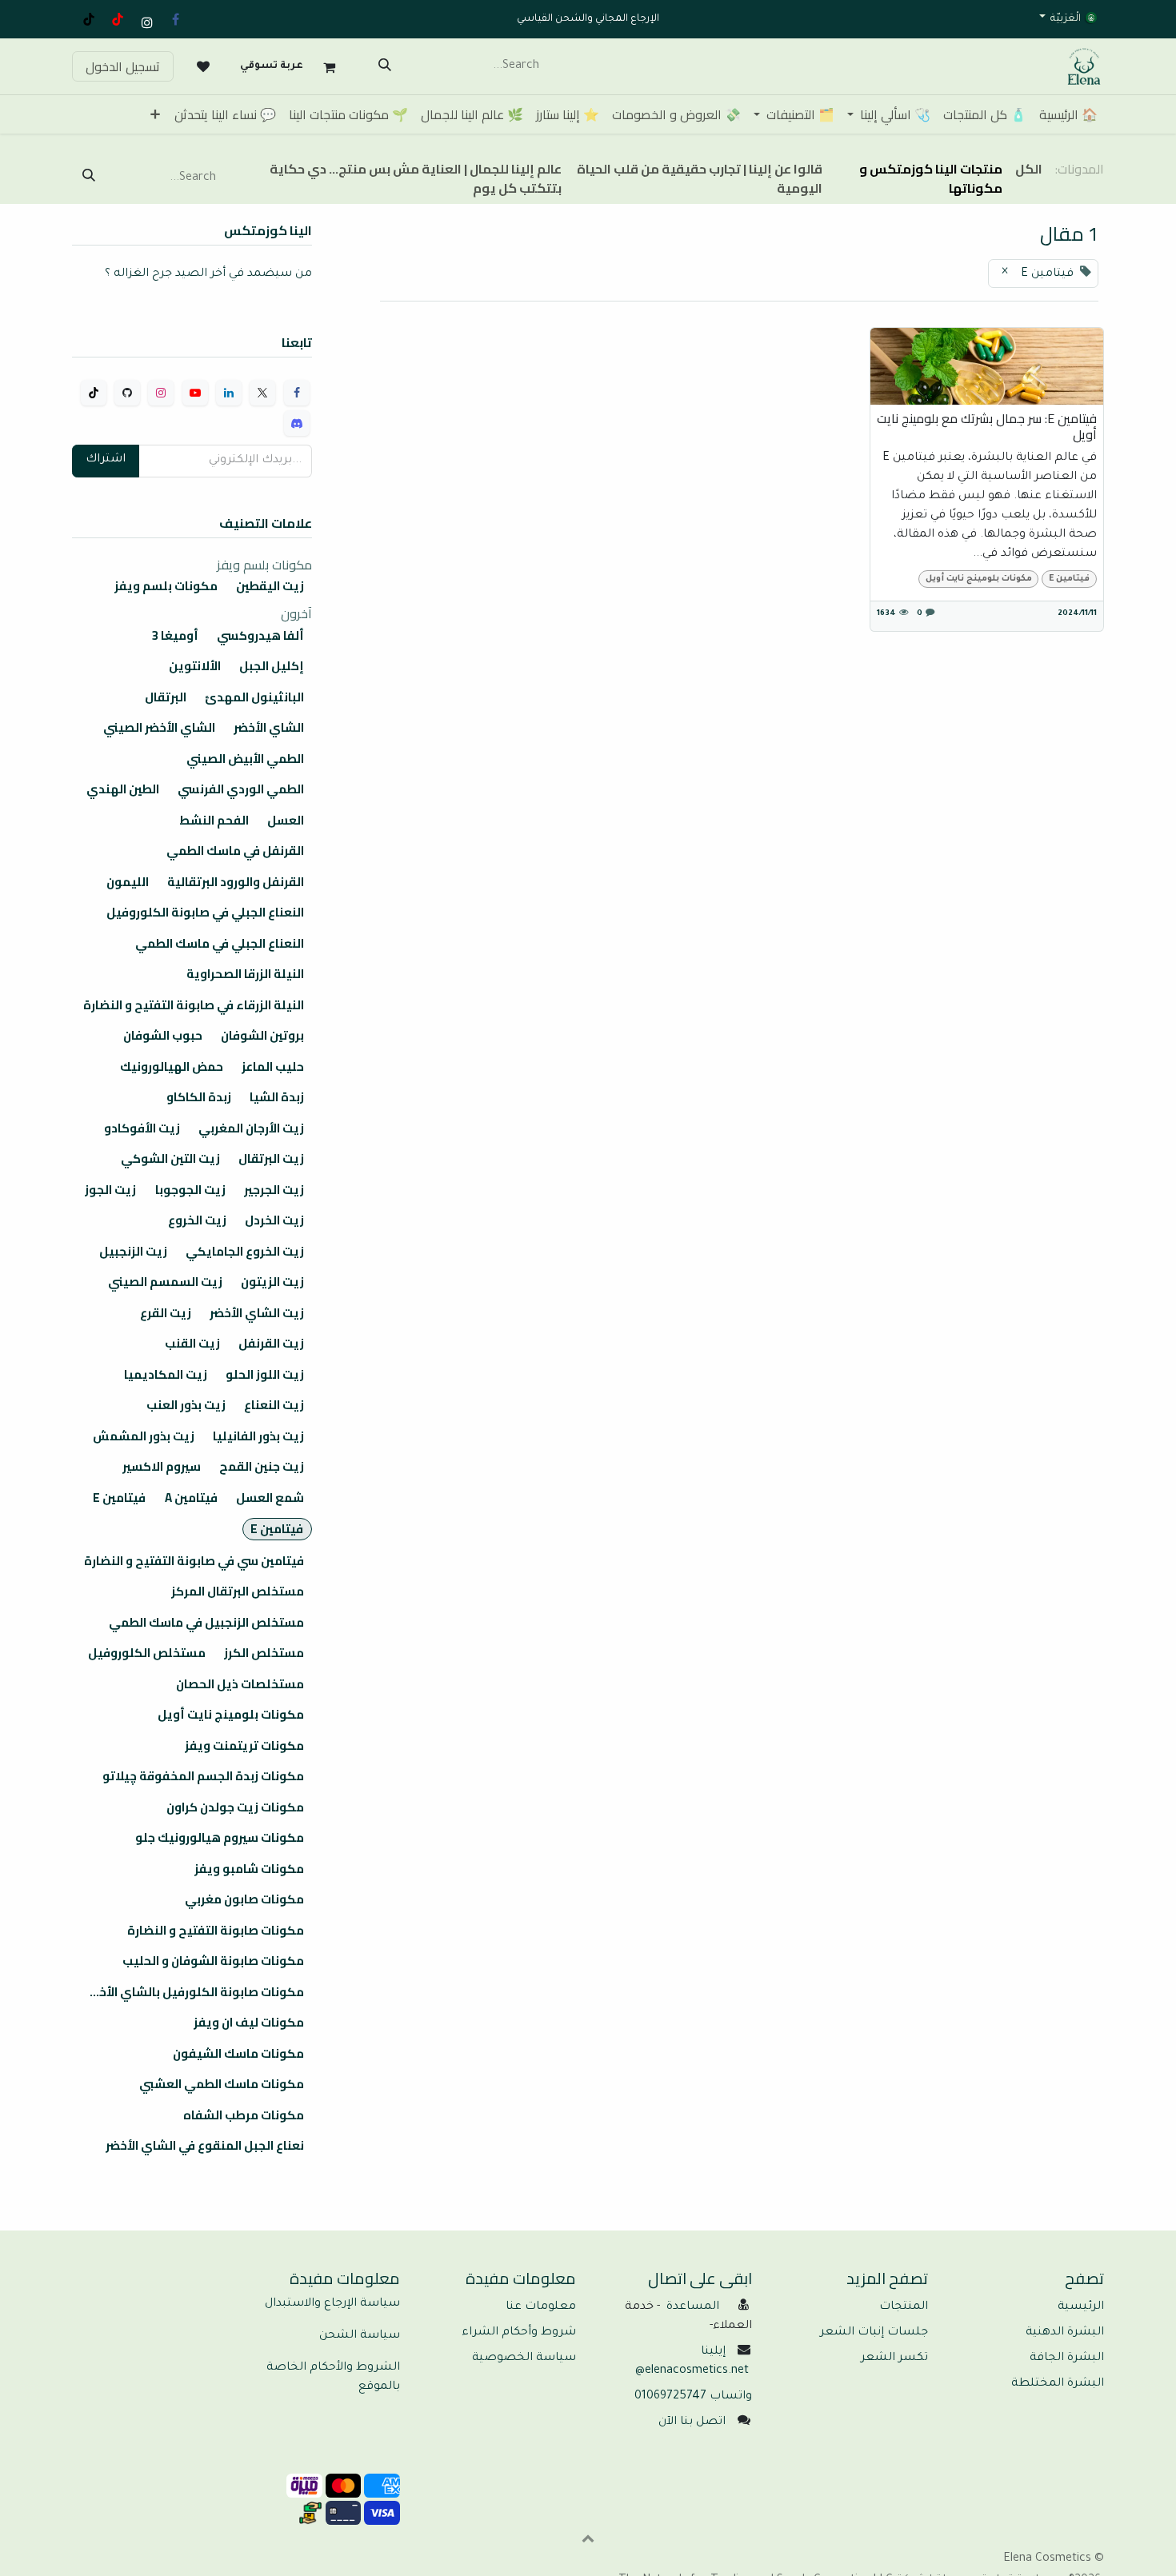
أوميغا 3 (175, 636)
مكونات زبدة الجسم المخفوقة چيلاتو (203, 1776)
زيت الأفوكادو (142, 1128)
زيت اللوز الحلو (265, 1375)
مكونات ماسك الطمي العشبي (222, 2084)
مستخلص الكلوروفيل (147, 1653)
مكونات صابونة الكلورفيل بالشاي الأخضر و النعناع (188, 1992)
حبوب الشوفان (163, 1036)
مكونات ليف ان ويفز (249, 2023)
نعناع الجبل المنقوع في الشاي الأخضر (205, 2146)
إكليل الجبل (272, 666)
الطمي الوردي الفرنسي (241, 789)
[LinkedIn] (229, 393)
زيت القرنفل (271, 1344)
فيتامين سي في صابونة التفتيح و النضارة (194, 1561)
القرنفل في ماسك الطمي (235, 851)
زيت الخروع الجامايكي (245, 1252)
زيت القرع (166, 1313)
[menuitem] (1068, 114)
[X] (262, 393)
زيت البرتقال (271, 1159)
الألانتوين (195, 666)
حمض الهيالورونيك (172, 1067)
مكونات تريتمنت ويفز (244, 1746)
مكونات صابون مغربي (244, 1899)
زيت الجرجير (274, 1190)
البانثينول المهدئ (254, 697)
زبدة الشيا (277, 1097)
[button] (588, 2538)
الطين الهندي (123, 789)
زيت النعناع (274, 1405)
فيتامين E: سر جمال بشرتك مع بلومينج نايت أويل (987, 426)
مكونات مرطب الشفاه (244, 2115)
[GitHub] (127, 393)
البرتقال (166, 697)
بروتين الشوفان (262, 1036)
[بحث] (385, 66)
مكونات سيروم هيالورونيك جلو (220, 1838)
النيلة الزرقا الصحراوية (245, 974)
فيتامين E (1069, 579)
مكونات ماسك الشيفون (238, 2054)
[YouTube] (118, 19)
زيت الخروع (197, 1220)
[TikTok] (89, 19)
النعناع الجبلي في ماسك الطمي (220, 944)
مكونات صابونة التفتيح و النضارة (216, 1931)
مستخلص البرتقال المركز (238, 1592)
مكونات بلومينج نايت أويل (979, 579)
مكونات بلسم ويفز (166, 586)
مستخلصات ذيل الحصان (240, 1684)
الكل (1029, 169)
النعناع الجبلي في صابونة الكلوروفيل (205, 913)
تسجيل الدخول (123, 66)
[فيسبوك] (175, 19)
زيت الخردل (274, 1220)
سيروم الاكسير (162, 1467)
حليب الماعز (273, 1067)
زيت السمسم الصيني (165, 1282)
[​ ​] (203, 66)
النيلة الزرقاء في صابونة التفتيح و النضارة (194, 1005)
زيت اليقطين (270, 586)
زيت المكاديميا (166, 1375)
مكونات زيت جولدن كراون (235, 1807)
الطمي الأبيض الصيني (245, 759)
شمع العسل (270, 1498)
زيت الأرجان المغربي (251, 1128)
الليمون (128, 882)
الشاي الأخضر (269, 728)
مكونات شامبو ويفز (249, 1869)
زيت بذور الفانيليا (258, 1436)
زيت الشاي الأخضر (257, 1313)
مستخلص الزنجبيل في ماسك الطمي (206, 1623)
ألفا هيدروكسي (260, 636)
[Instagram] (161, 393)
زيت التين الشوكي (170, 1159)
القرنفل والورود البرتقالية (236, 882)
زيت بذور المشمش (144, 1436)
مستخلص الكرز (264, 1653)
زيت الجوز (110, 1190)
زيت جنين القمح (262, 1467)
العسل (286, 821)
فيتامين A (191, 1498)
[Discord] (297, 423)
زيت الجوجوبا (190, 1190)
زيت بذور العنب (186, 1405)
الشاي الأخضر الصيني (159, 728)
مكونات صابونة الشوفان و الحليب (213, 1961)
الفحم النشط (214, 821)
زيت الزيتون (272, 1282)
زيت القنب (192, 1344)
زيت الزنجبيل (133, 1252)
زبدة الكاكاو (199, 1097)
